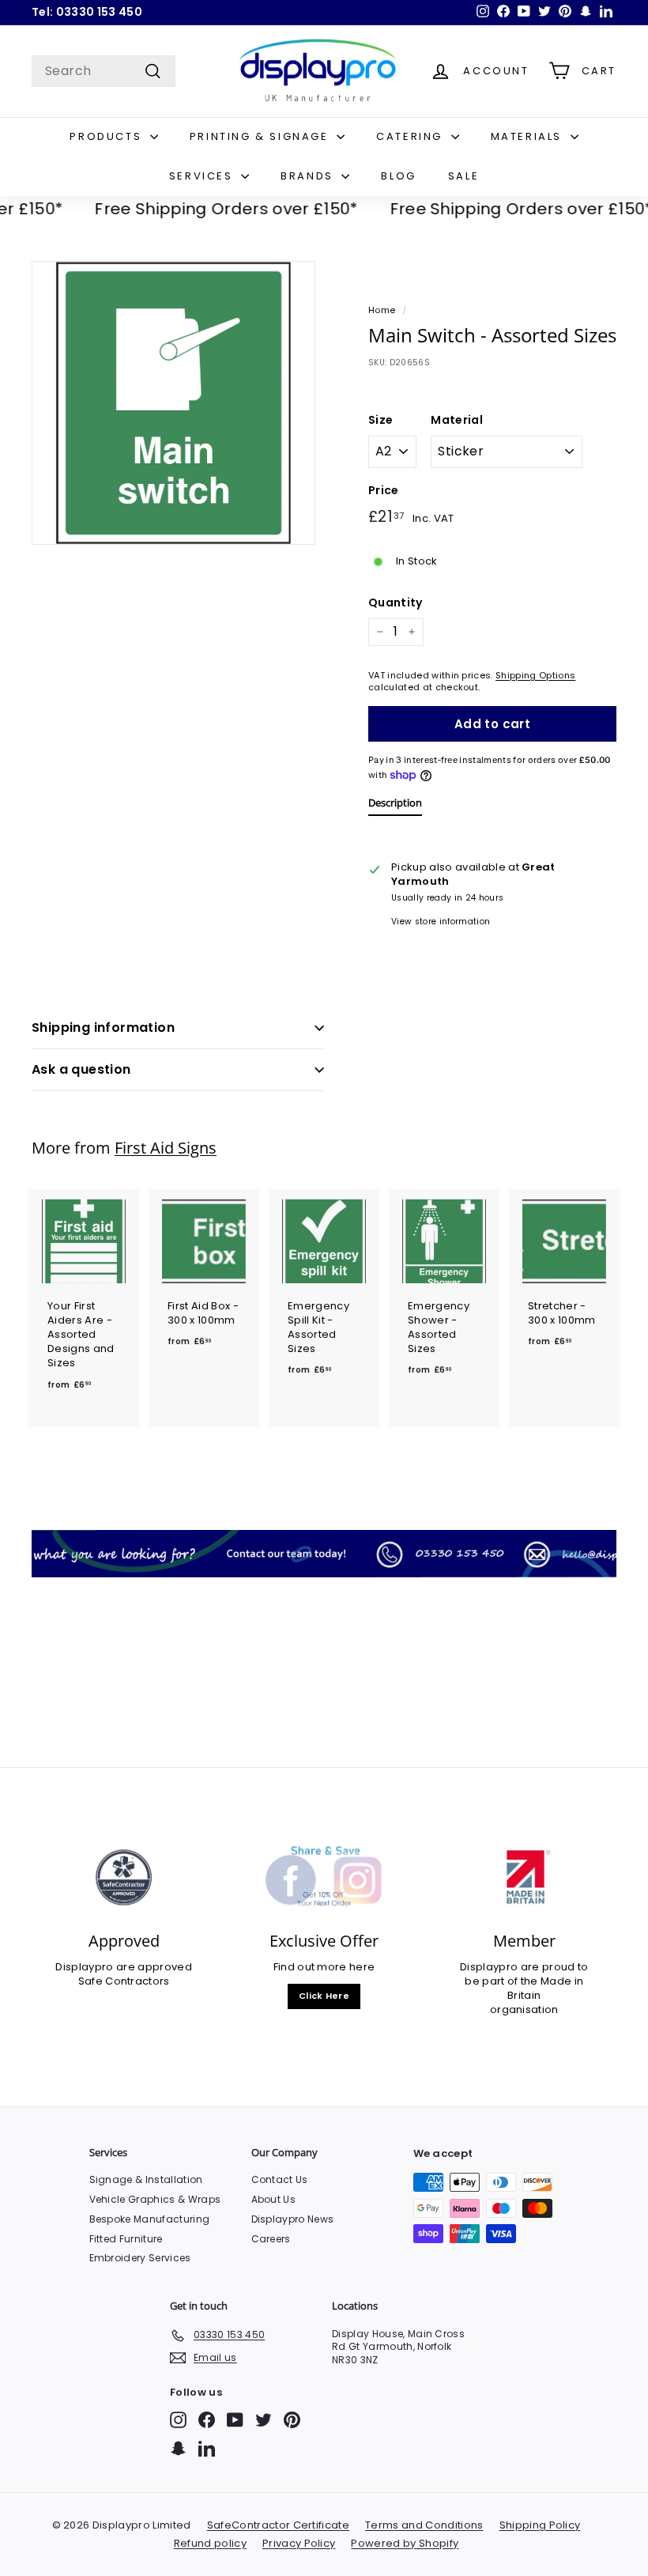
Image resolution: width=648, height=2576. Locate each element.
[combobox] (104, 71)
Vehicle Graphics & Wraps (155, 2199)
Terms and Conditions (424, 2525)
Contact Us (280, 2179)
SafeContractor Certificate (278, 2525)
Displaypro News (293, 2219)
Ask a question (81, 1069)
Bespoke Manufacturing (150, 2219)
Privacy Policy (299, 2543)
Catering (411, 136)
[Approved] (124, 1878)
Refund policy (210, 2543)
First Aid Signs (166, 1148)
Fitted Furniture (126, 2239)
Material (457, 420)
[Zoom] (173, 403)
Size (381, 420)
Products (107, 136)
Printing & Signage (261, 136)
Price (384, 491)
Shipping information (103, 1027)
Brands (309, 176)
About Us (274, 2199)
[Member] (524, 1878)
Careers (271, 2239)
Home (382, 310)
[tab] (395, 806)
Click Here (324, 1996)
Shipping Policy (540, 2525)
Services (203, 176)
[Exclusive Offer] (324, 1878)
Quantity (396, 603)
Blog (398, 176)
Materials (529, 136)
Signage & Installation (146, 2179)
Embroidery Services (140, 2258)
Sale (463, 176)
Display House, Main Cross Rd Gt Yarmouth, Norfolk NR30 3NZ (398, 2347)
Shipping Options (535, 675)
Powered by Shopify (405, 2543)
